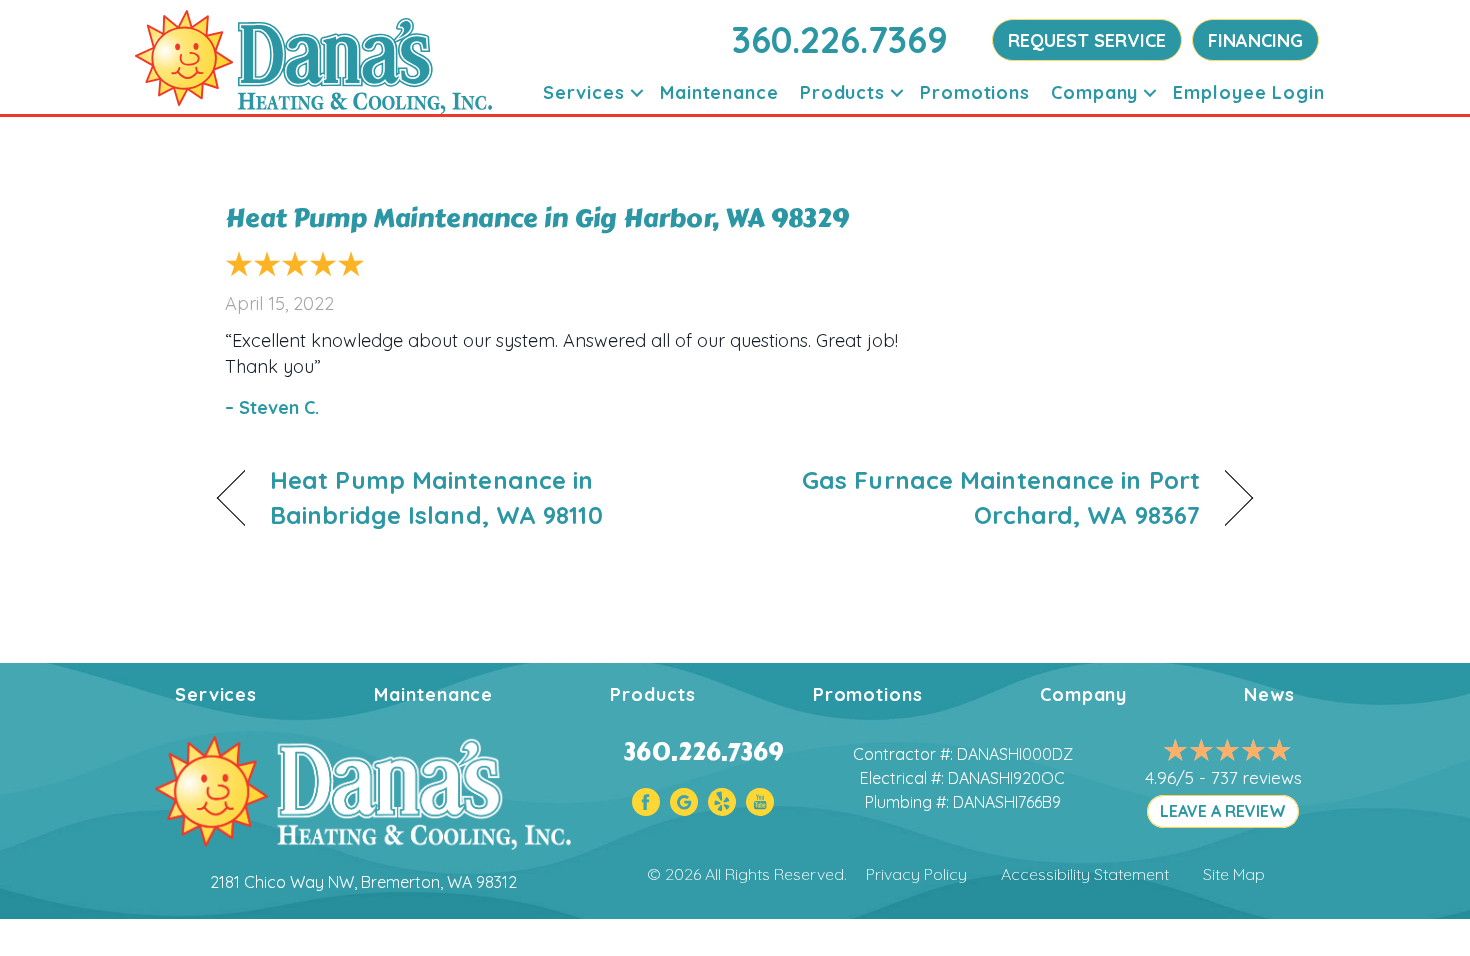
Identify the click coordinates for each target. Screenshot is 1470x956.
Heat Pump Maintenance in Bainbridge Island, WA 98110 (436, 497)
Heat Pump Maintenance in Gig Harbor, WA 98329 (537, 218)
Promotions (975, 92)
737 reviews (1256, 777)
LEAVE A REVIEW (1223, 811)
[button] (637, 92)
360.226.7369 (840, 39)
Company (1094, 92)
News (1269, 694)
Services (584, 92)
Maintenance (719, 92)
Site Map (1234, 874)
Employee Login (1249, 92)
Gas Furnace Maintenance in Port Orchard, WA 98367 (983, 497)
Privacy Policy (916, 874)
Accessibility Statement (1085, 874)
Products (842, 92)
